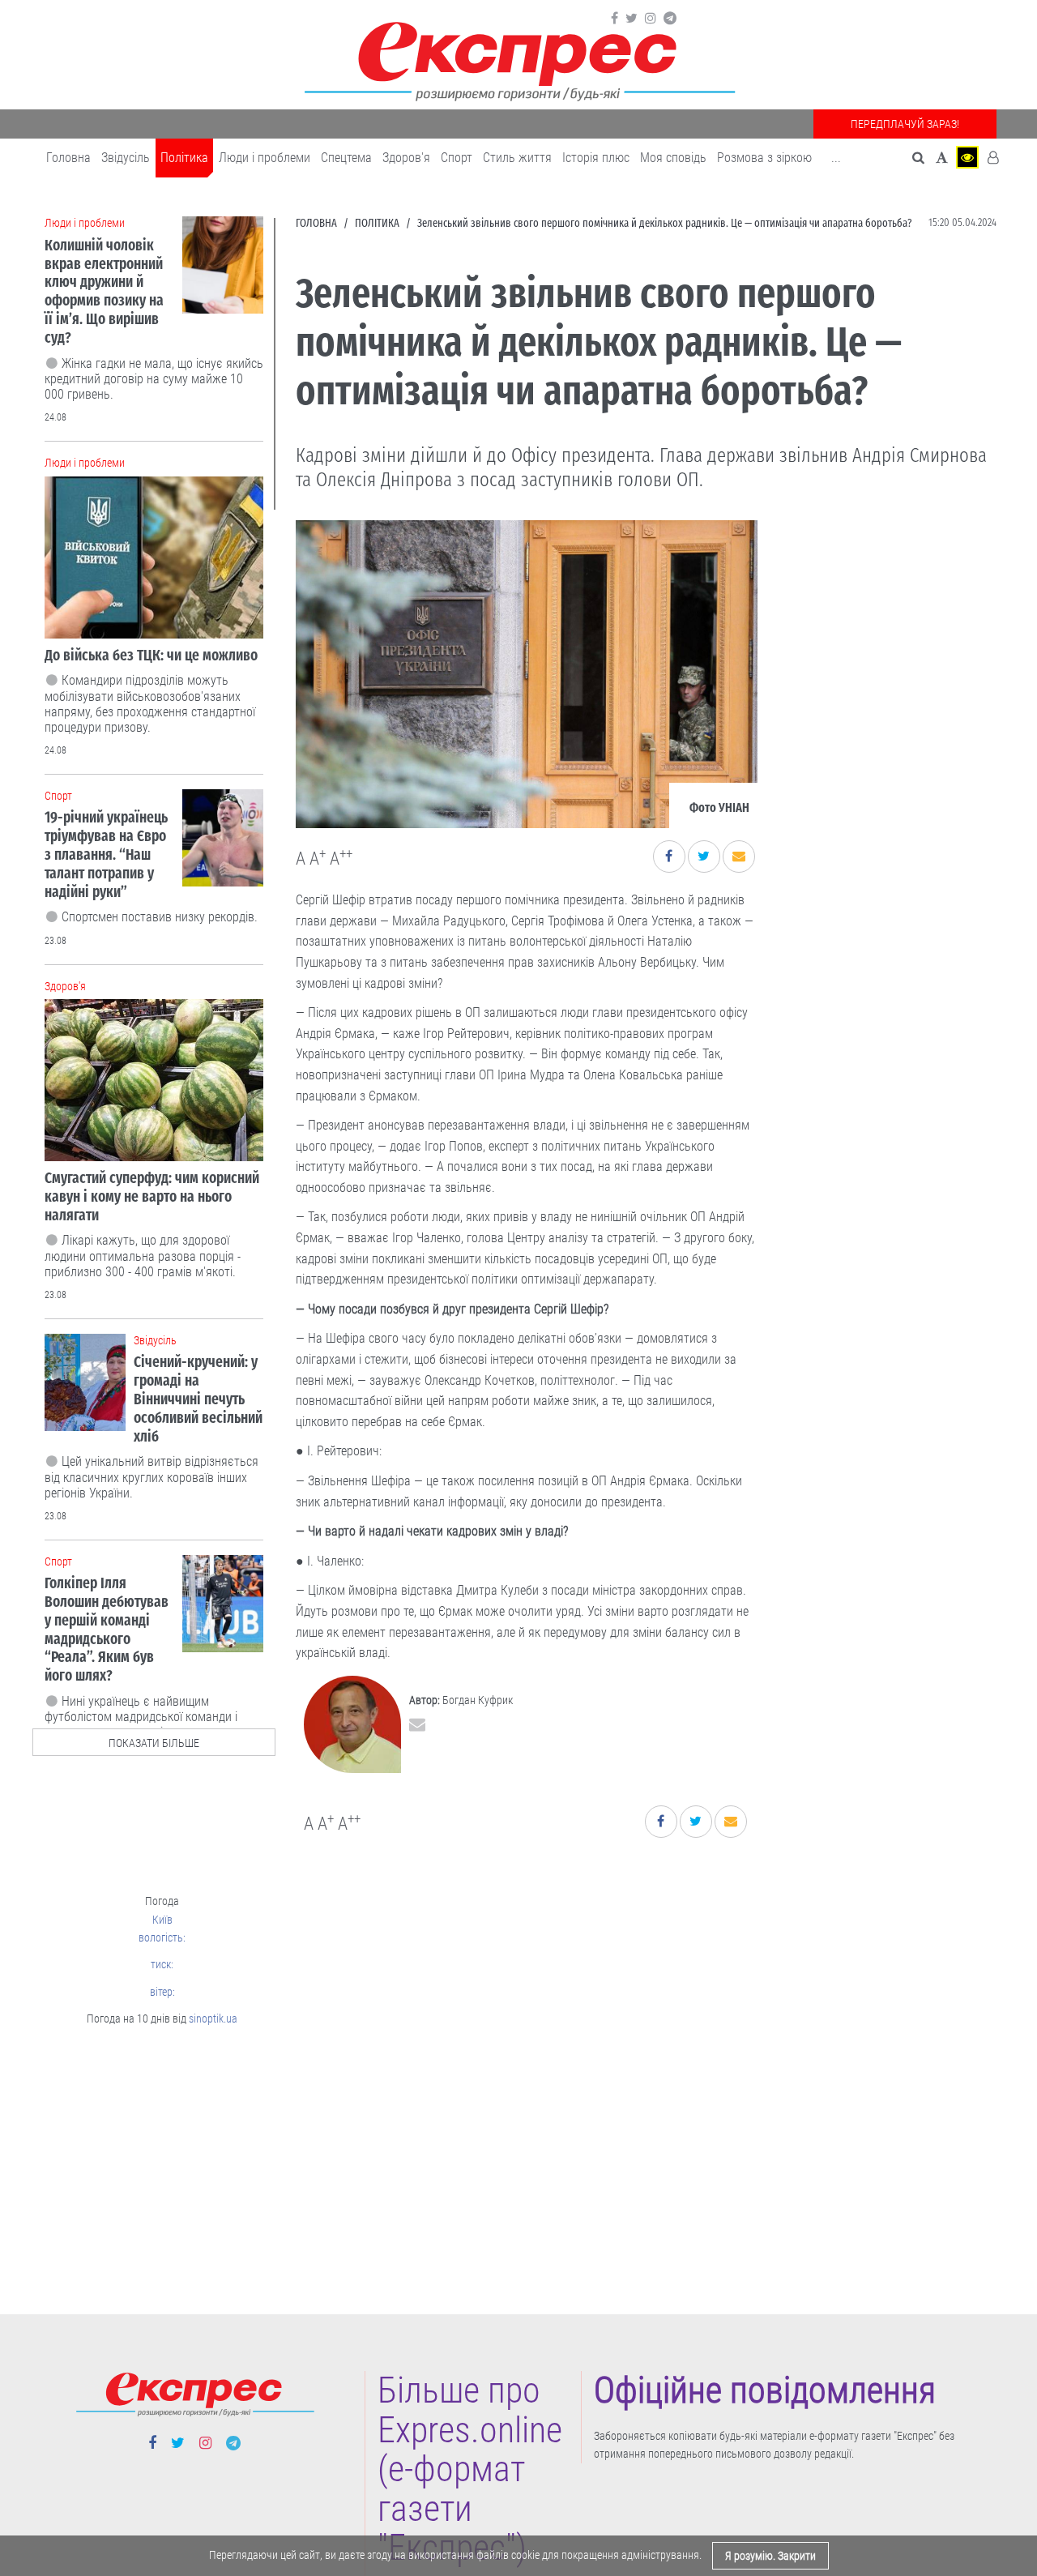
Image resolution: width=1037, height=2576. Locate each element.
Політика (184, 158)
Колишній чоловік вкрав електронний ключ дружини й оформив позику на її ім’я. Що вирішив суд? (104, 291)
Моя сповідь (673, 158)
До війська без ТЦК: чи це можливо (151, 655)
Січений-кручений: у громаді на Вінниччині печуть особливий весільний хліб (198, 1399)
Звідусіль (126, 158)
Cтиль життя (517, 158)
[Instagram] (651, 19)
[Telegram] (670, 19)
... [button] (836, 158)
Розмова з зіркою (764, 158)
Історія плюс (596, 158)
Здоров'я (406, 158)
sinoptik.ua (213, 2019)
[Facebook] (615, 19)
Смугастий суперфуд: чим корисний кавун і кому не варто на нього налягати (152, 1196)
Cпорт (457, 158)
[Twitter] (632, 19)
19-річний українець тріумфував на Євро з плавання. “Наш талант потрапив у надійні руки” (106, 854)
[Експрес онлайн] (518, 59)
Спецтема (346, 158)
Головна (68, 158)
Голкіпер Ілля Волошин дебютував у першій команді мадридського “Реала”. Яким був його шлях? (107, 1629)
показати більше (154, 1743)
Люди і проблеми (265, 158)
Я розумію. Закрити (770, 2556)
